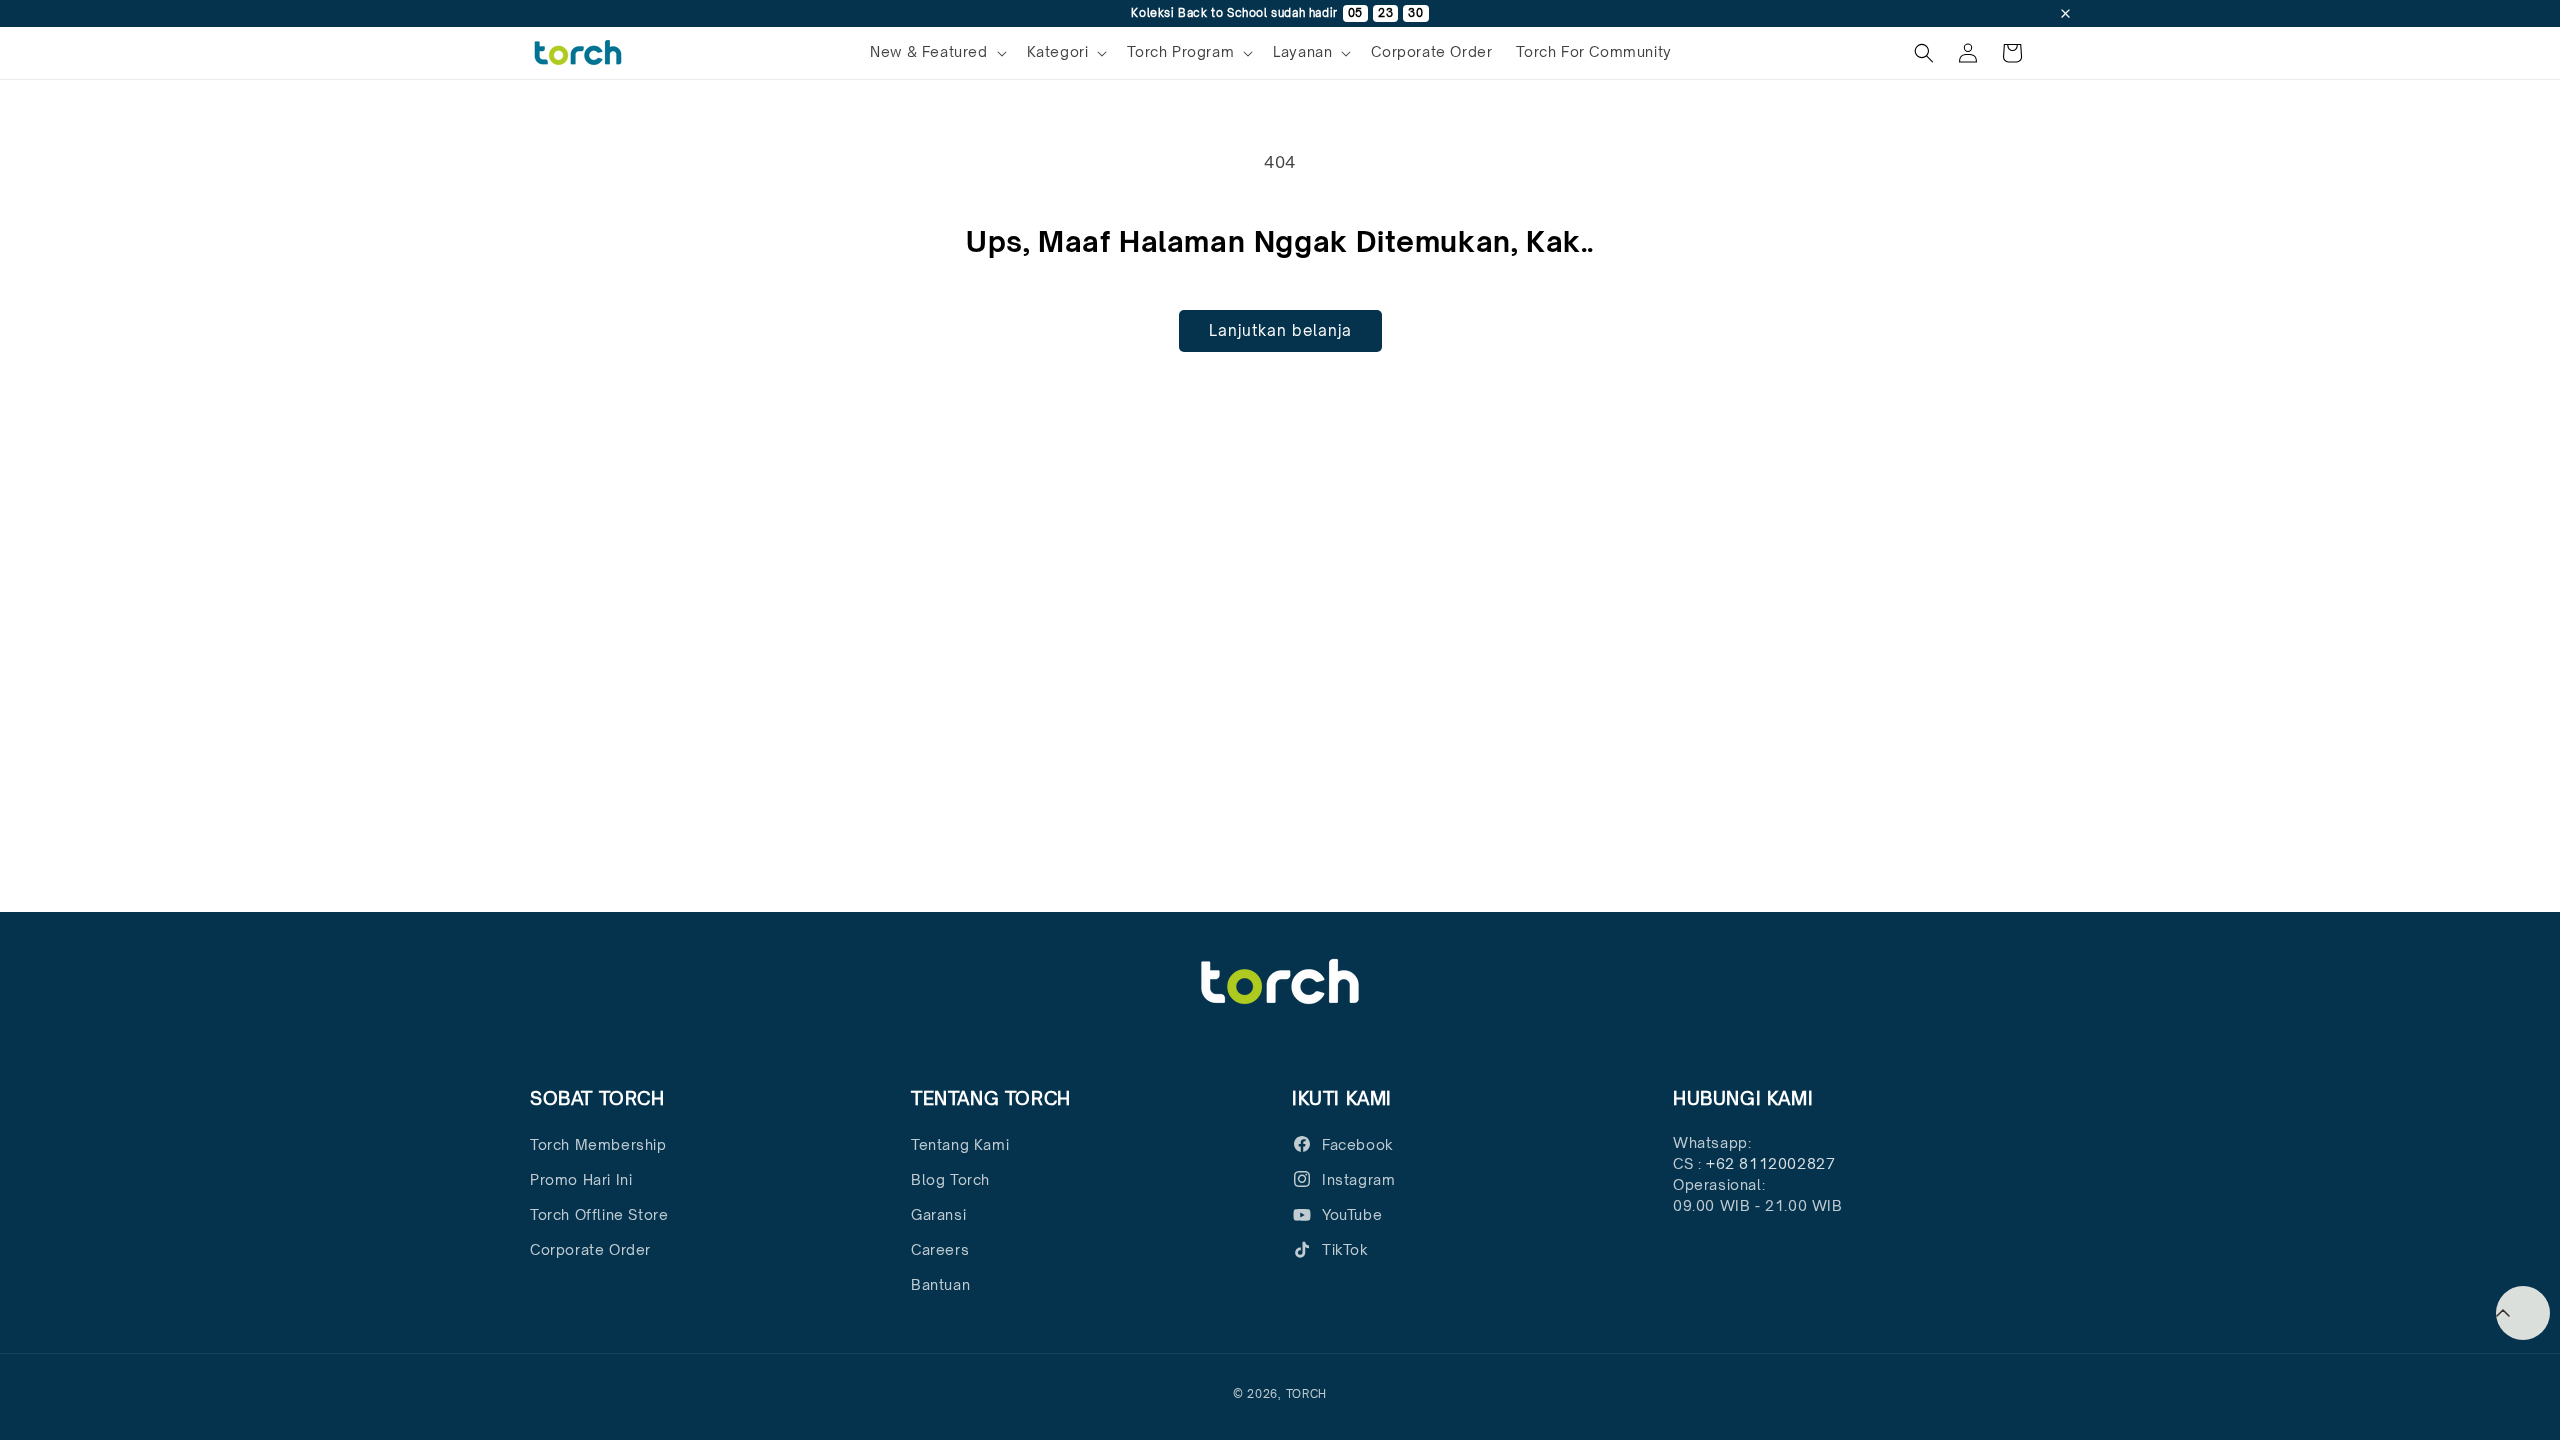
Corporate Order (590, 1249)
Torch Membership (598, 1144)
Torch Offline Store (599, 1214)
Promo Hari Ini (581, 1179)
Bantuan (940, 1284)
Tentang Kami (960, 1144)
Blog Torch (950, 1179)
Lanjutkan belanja (1280, 330)
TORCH (1307, 1394)
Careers (940, 1249)
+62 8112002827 (1770, 1163)
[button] (936, 52)
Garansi (938, 1214)
